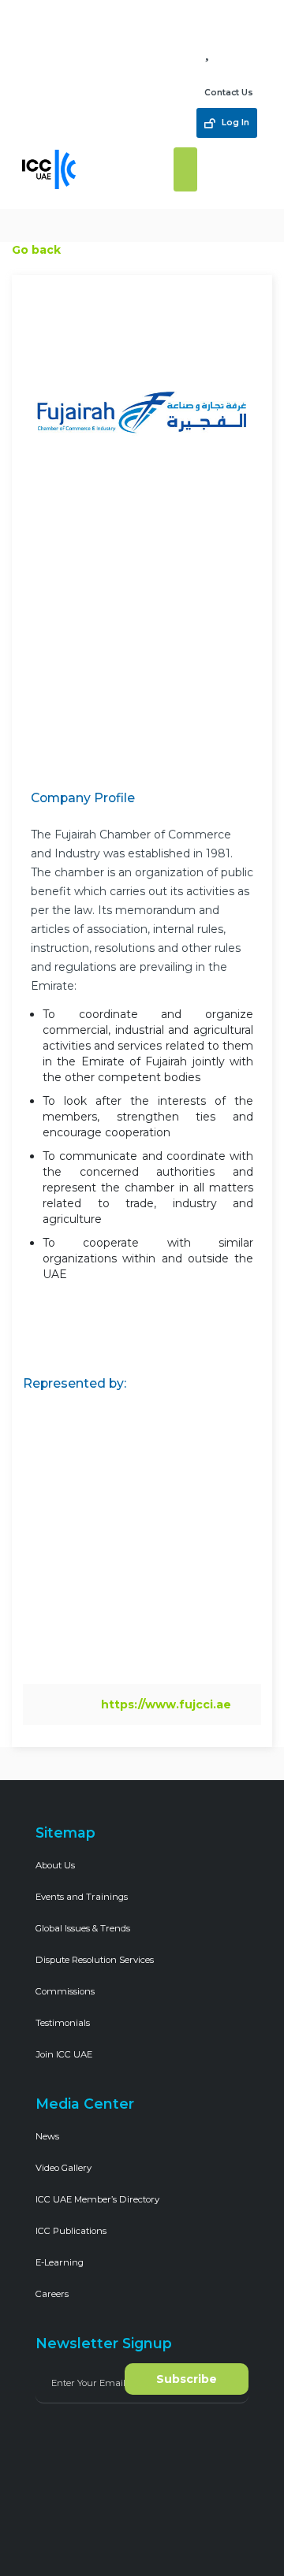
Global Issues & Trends (83, 1928)
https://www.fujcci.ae (166, 1704)
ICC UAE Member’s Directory (97, 2199)
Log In (234, 123)
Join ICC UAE (64, 2054)
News (47, 2136)
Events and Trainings (82, 1897)
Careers (52, 2294)
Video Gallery (64, 2168)
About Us (55, 1865)
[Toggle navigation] (185, 169)
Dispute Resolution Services (95, 1960)
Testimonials (63, 2023)
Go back (36, 250)
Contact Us (229, 93)
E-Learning (60, 2262)
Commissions (65, 1991)
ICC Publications (71, 2231)
